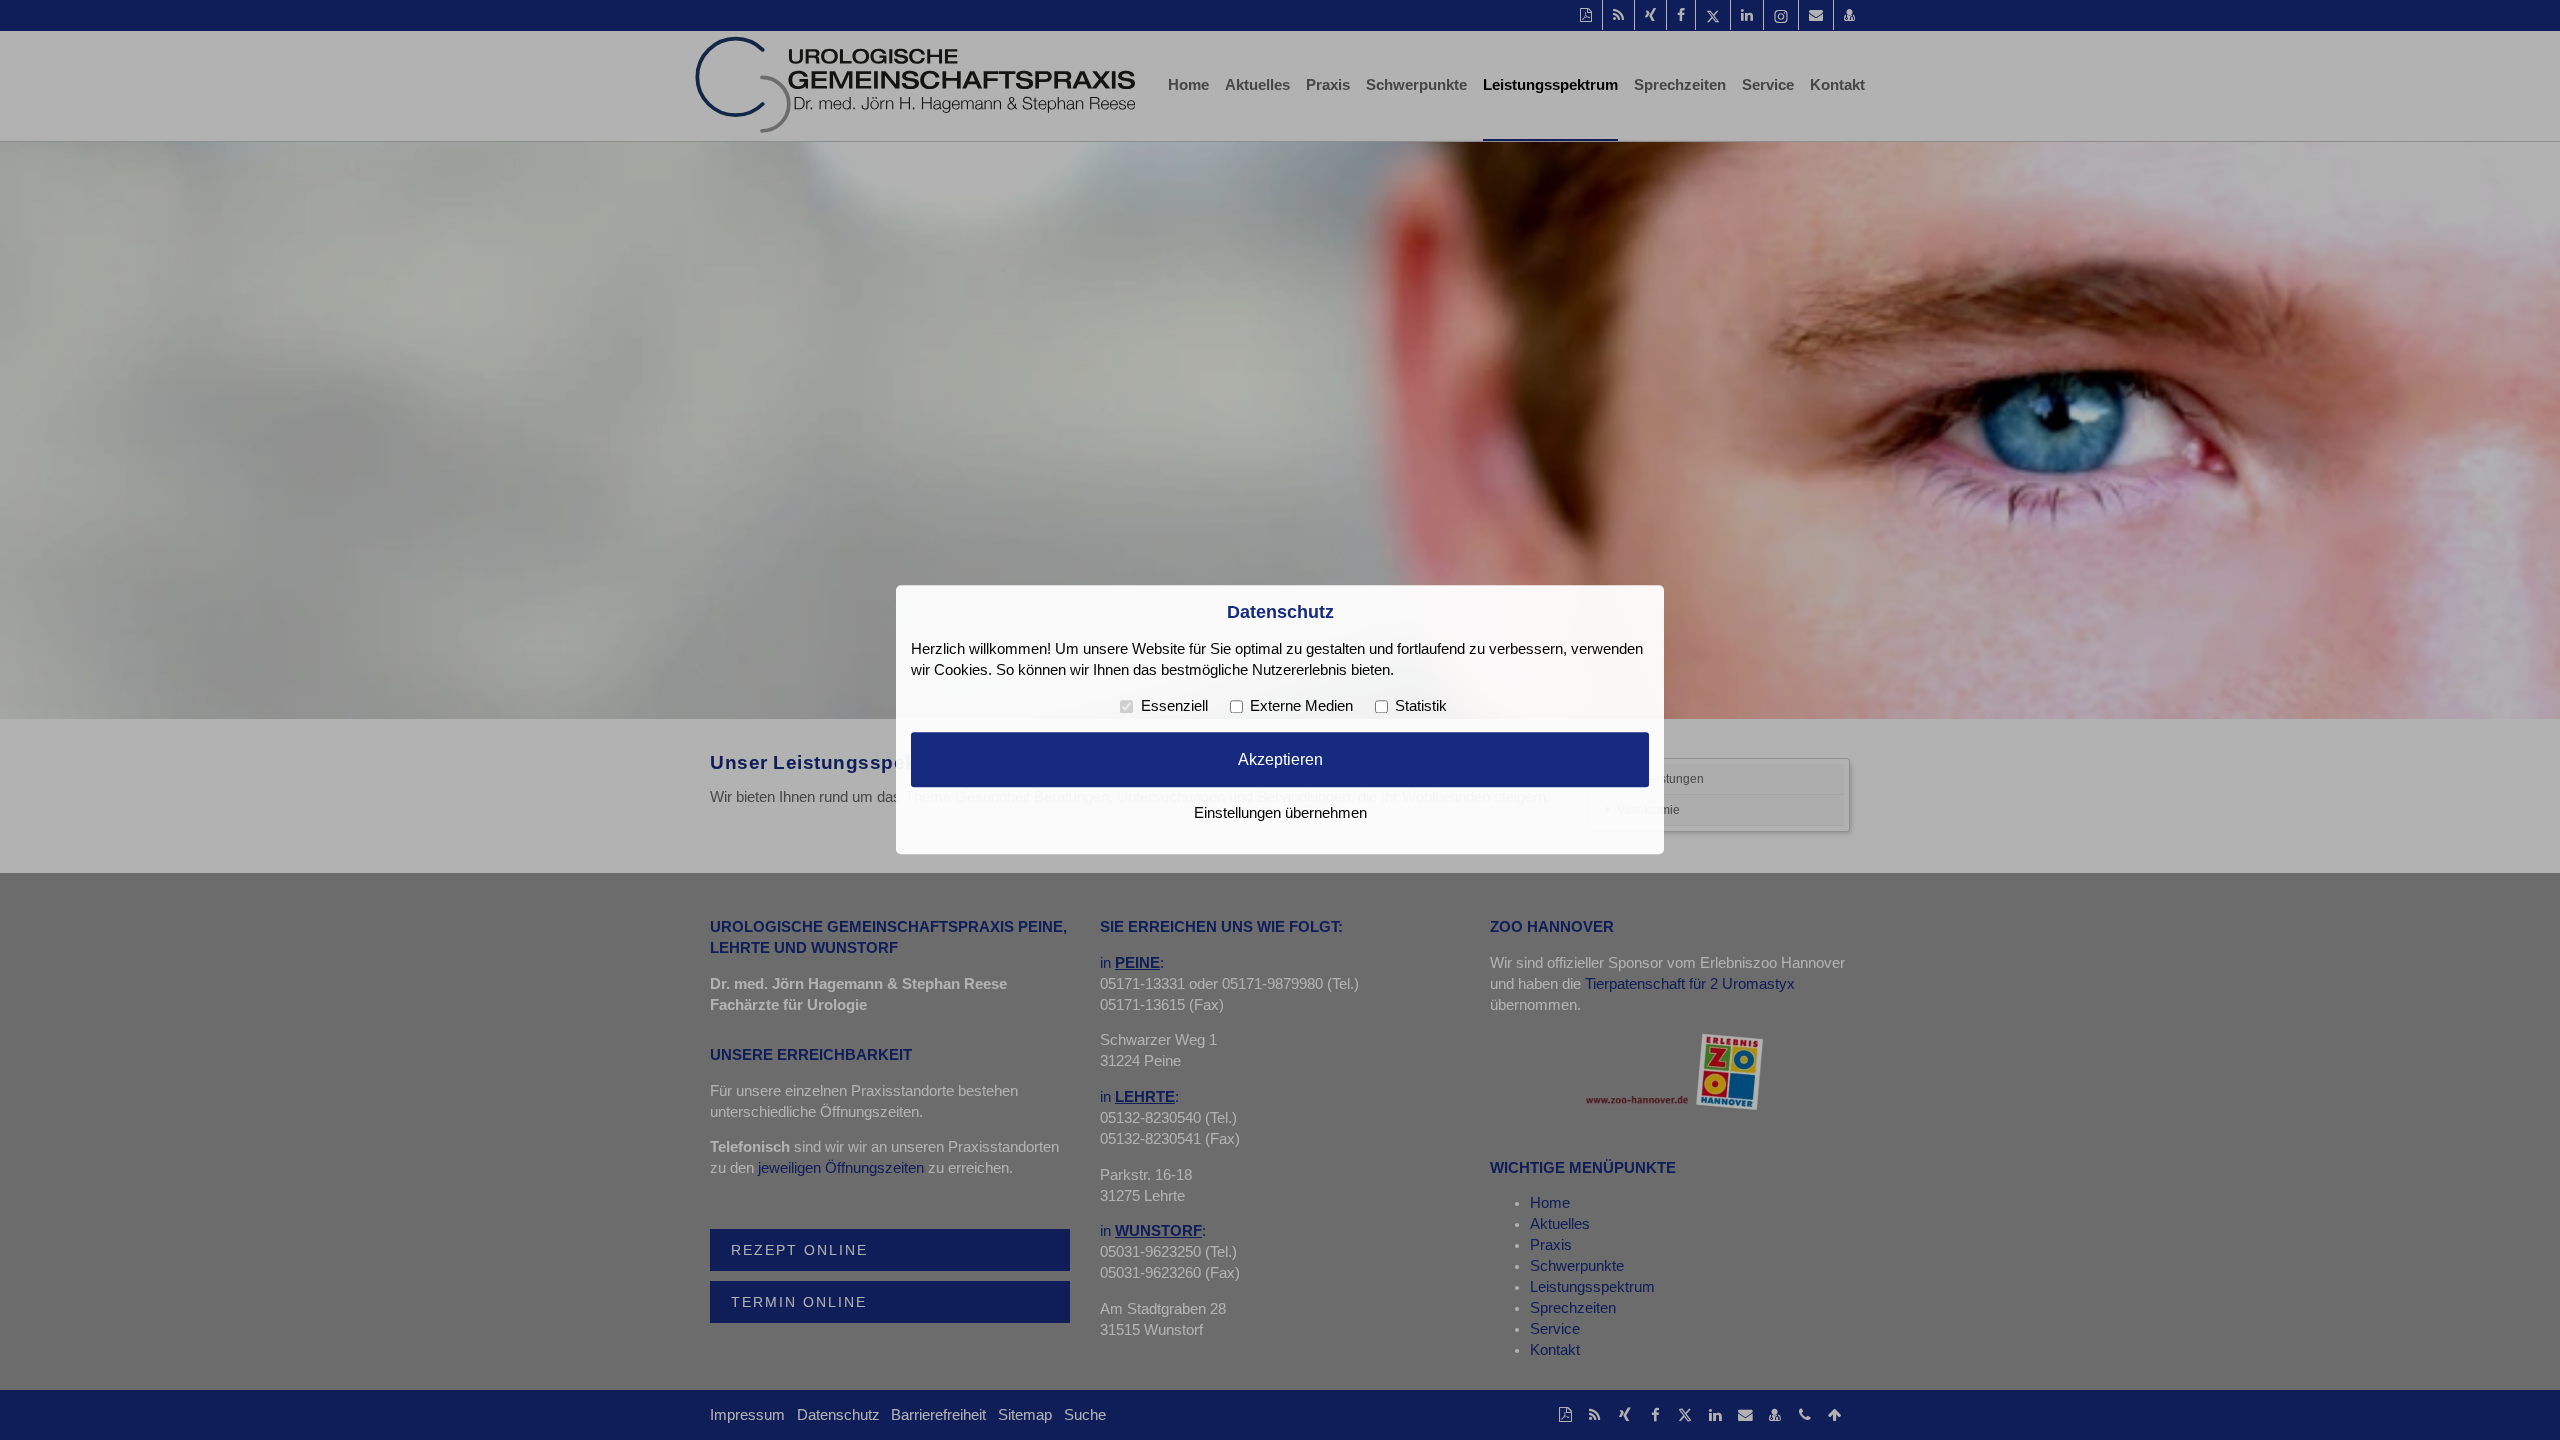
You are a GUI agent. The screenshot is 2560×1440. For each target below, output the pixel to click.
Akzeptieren (1280, 759)
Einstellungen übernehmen (1280, 814)
